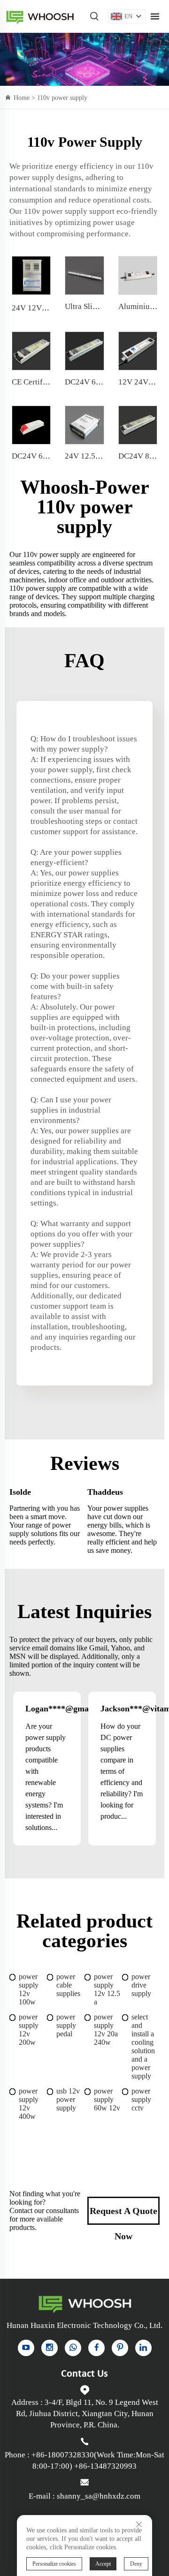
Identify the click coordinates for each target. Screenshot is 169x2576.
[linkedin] (143, 2348)
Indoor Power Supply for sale (40, 17)
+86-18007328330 (63, 2455)
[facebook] (96, 2348)
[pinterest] (120, 2348)
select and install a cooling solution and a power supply (143, 2046)
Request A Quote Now (123, 2215)
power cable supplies (68, 1985)
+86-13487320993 (105, 2466)
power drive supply (141, 1985)
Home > (25, 98)
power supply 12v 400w (29, 2104)
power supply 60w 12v (107, 2099)
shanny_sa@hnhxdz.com (99, 2496)
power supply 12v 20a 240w (106, 2030)
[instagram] (50, 2348)
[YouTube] (26, 2348)
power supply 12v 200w (29, 2030)
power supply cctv (141, 2099)
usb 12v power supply (68, 2099)
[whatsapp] (73, 2348)
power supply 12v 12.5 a (107, 1989)
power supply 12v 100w (29, 1989)
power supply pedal (66, 2025)
